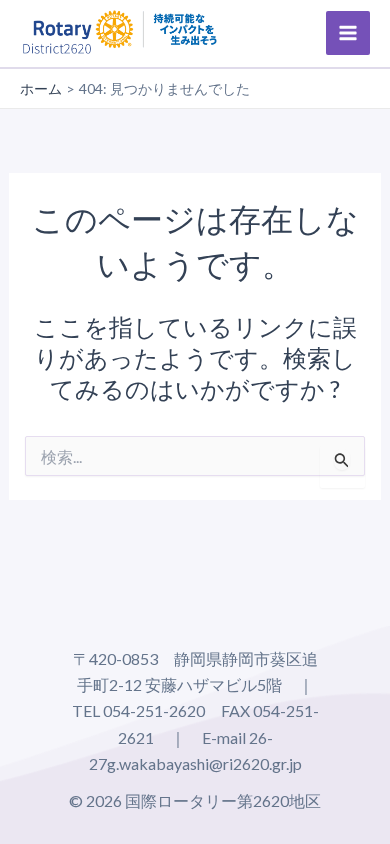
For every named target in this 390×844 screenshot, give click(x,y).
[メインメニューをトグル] (348, 33)
